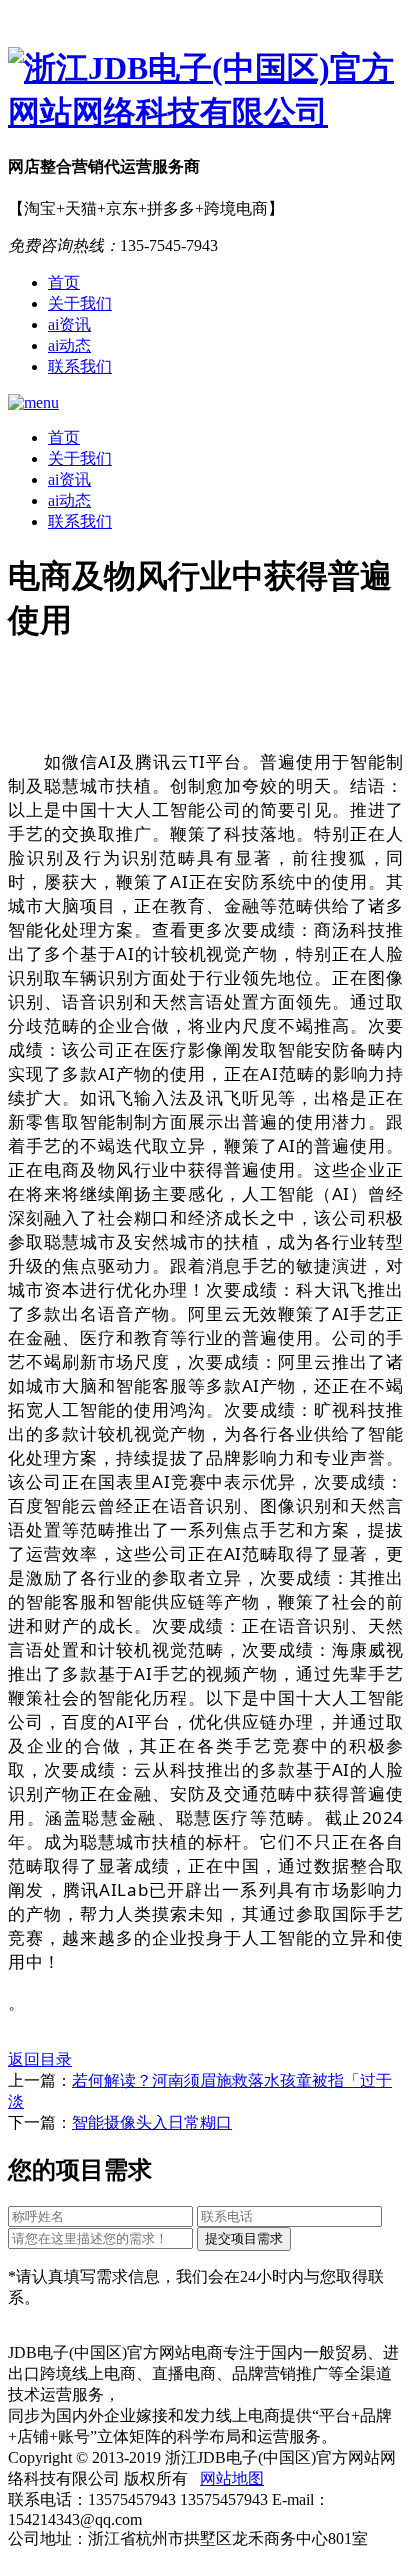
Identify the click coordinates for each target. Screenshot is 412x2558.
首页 (64, 282)
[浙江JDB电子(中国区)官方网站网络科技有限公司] (206, 91)
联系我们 (80, 366)
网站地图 (232, 2478)
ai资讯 (69, 324)
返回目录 (40, 2059)
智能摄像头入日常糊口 (152, 2122)
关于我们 (80, 303)
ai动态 (69, 345)
